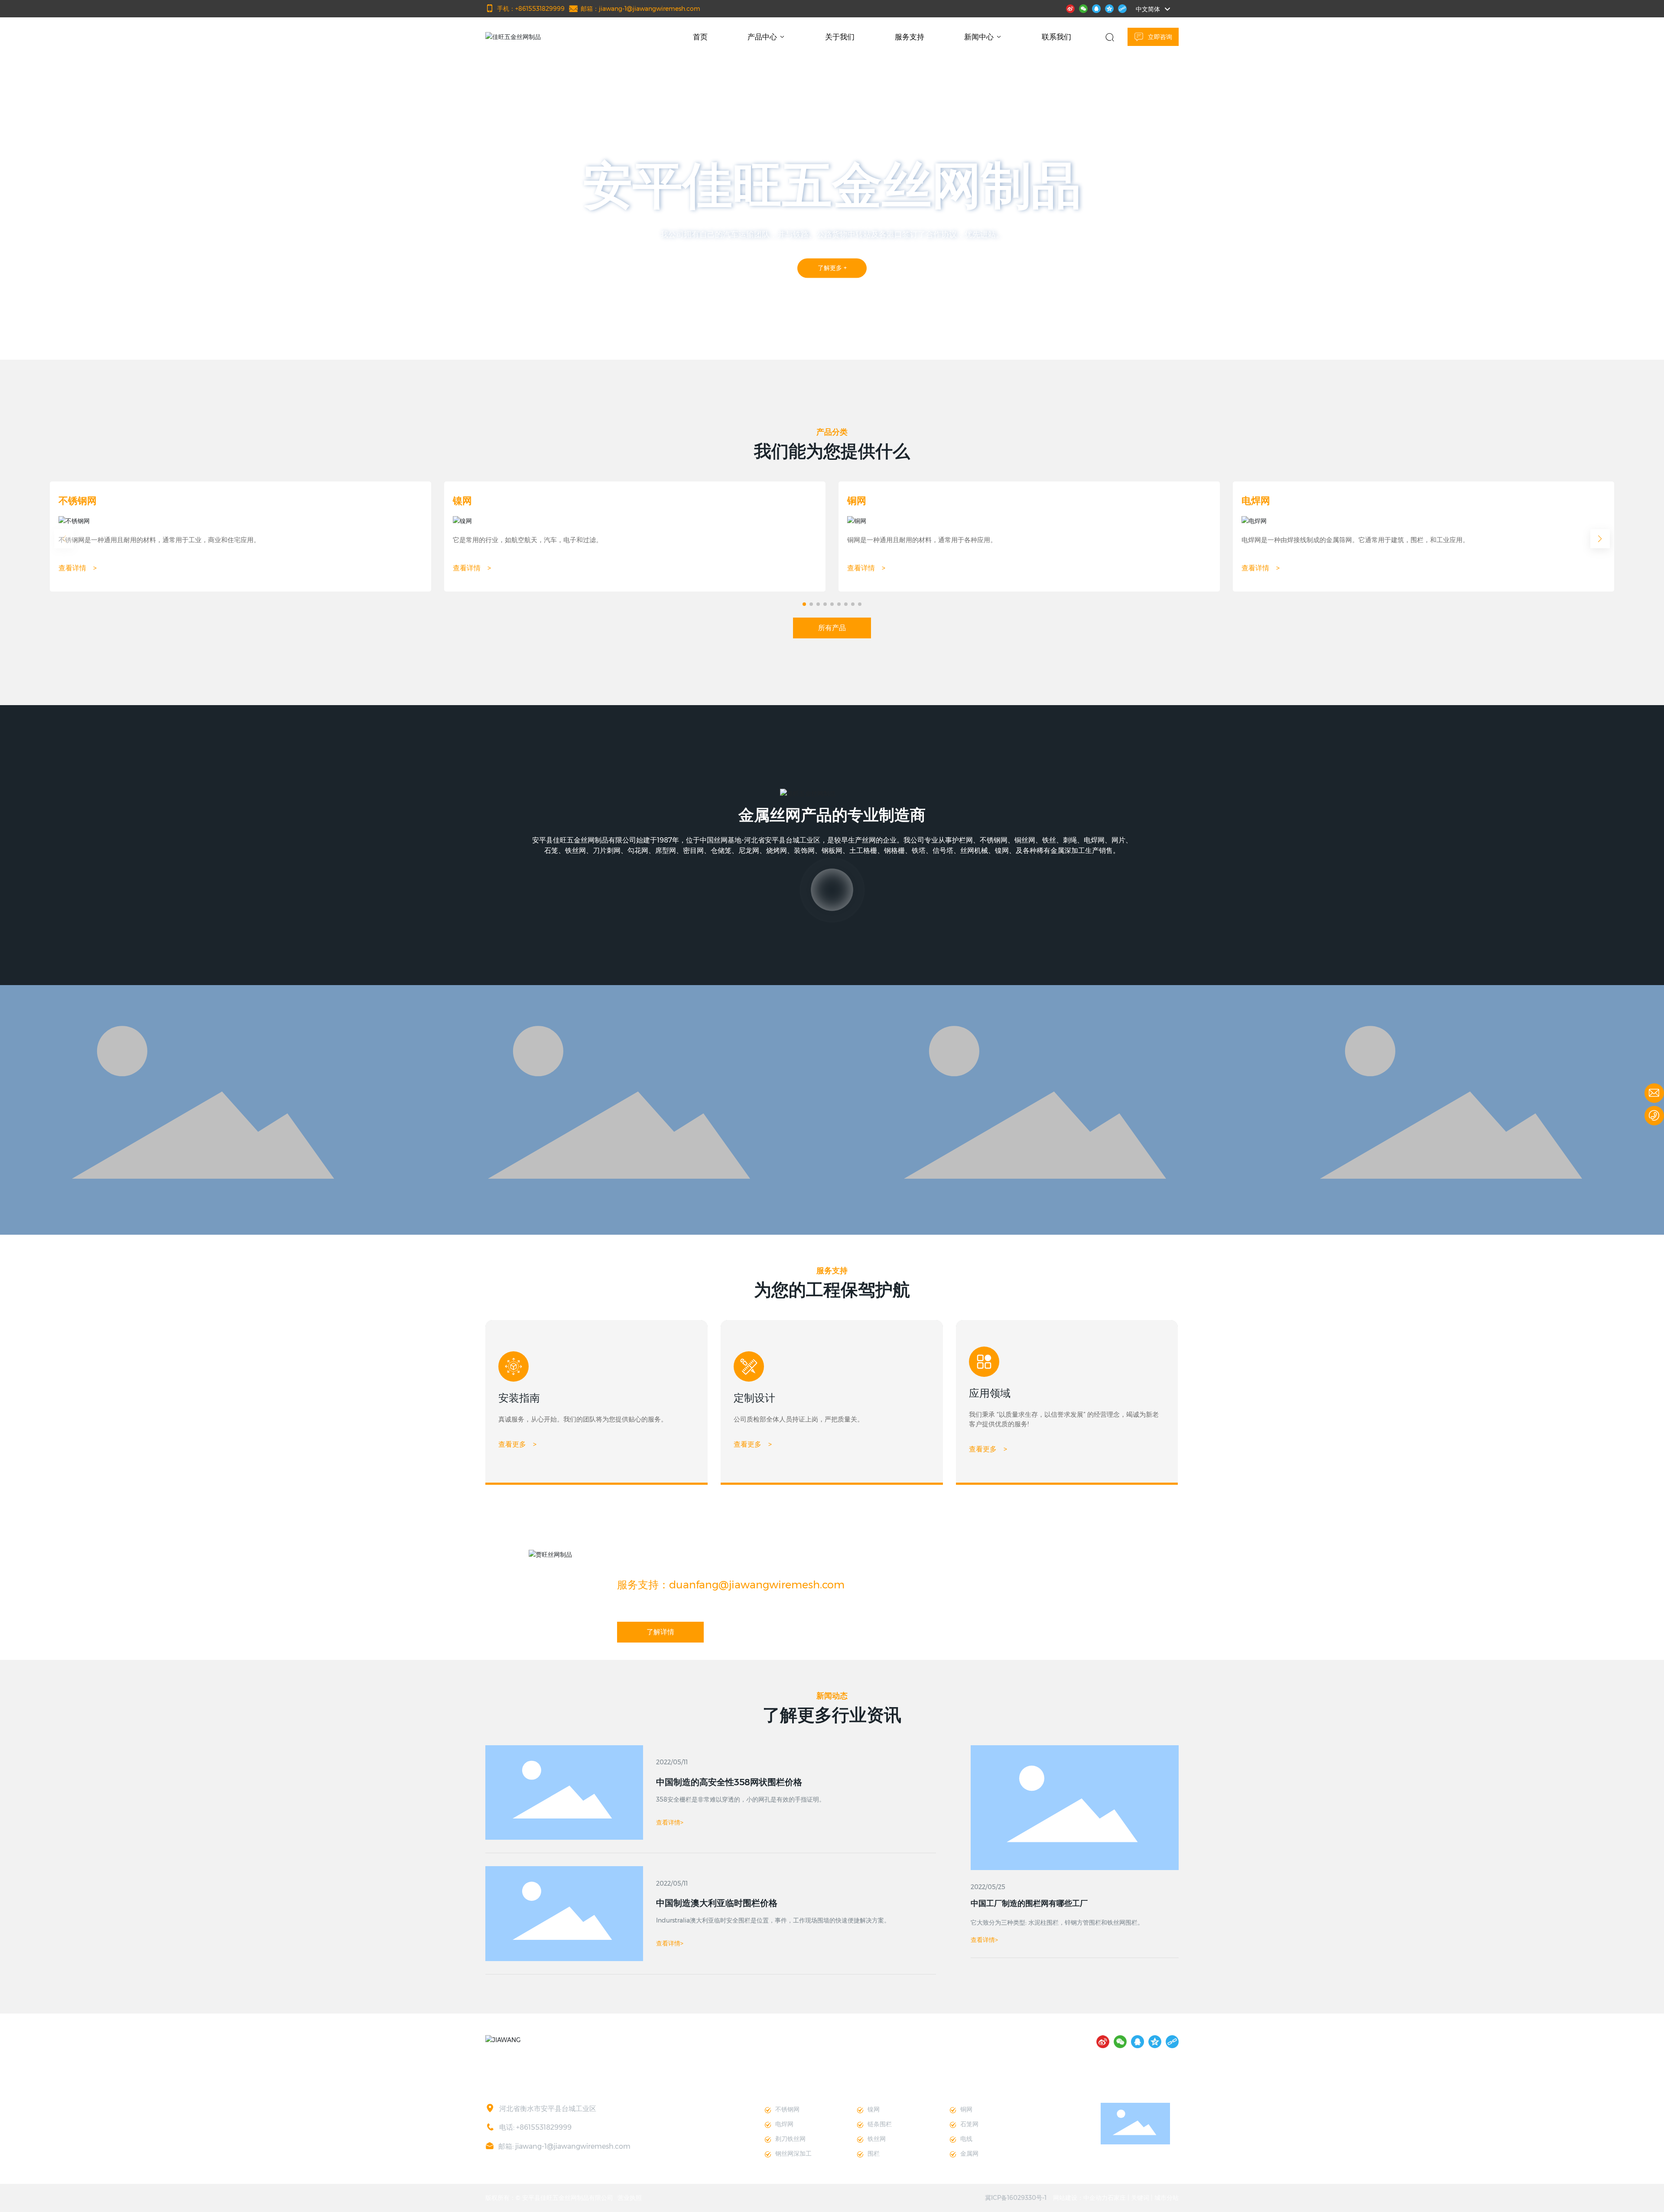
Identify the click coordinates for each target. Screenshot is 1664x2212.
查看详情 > (78, 568)
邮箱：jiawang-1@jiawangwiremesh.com (640, 9)
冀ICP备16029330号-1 (1016, 2198)
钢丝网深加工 (793, 2153)
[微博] (1070, 8)
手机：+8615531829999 (531, 9)
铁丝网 (877, 2139)
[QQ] (1096, 8)
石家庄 (1117, 2198)
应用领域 (990, 1393)
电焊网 (1256, 501)
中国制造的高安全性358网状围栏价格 (729, 1782)
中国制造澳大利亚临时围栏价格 (717, 1903)
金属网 (969, 2153)
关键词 (1140, 2198)
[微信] (1083, 8)
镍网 (462, 501)
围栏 (874, 2153)
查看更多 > (517, 1444)
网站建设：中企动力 (1080, 2198)
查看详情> (984, 1940)
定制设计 (754, 1398)
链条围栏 (880, 2124)
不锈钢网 (78, 501)
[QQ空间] (1109, 8)
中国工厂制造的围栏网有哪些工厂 (1029, 1903)
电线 (966, 2139)
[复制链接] (1122, 8)
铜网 (857, 501)
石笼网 (969, 2124)
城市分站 (1167, 2198)
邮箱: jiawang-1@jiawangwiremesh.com (564, 2146)
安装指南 (519, 1398)
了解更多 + (832, 268)
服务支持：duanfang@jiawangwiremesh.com (731, 1585)
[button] (138, 335)
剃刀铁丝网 (790, 2139)
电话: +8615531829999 (535, 2127)
